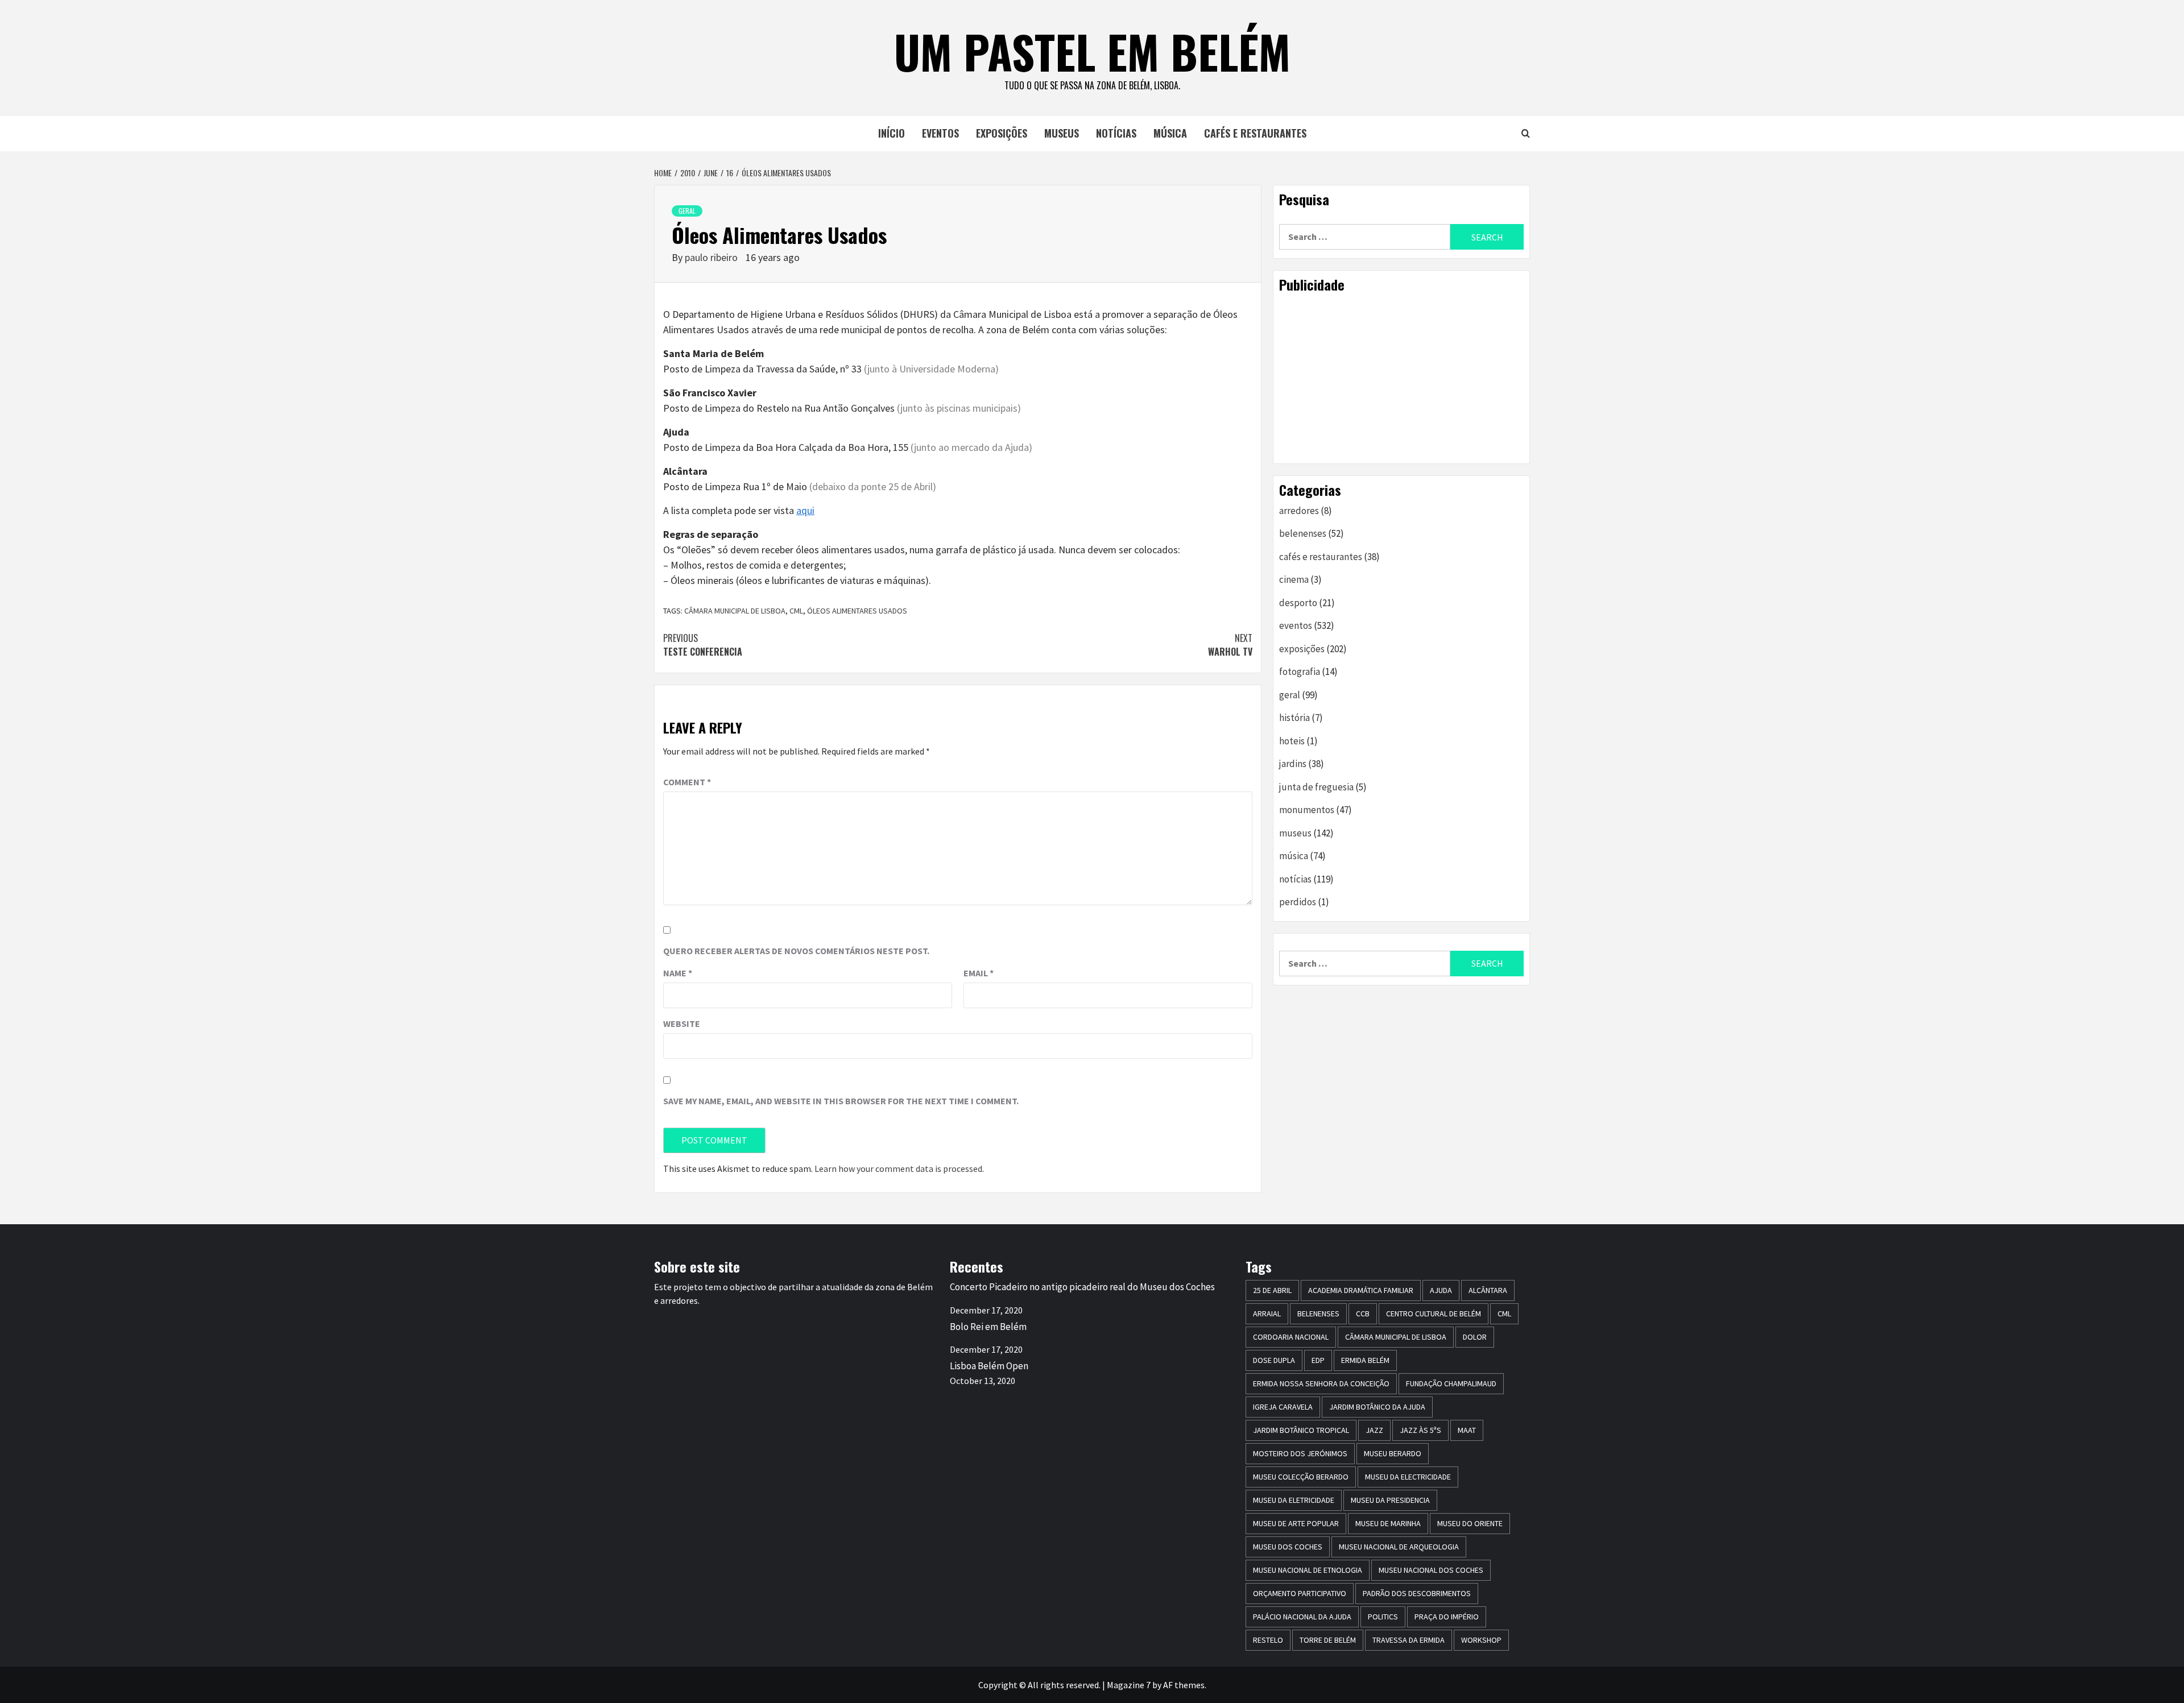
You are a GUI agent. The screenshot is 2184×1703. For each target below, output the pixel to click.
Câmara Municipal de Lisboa (735, 611)
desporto (1298, 603)
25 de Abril (1272, 1290)
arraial (1267, 1313)
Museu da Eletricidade (1294, 1500)
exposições (1002, 133)
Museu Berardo (1393, 1453)
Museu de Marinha (1388, 1523)
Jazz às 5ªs (1420, 1430)
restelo (1268, 1640)
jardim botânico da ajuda (1377, 1407)
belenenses (1303, 533)
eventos (940, 133)
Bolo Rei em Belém (988, 1327)
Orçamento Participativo (1300, 1593)
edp (1318, 1360)
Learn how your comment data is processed (898, 1169)
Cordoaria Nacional (1291, 1337)
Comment (687, 782)
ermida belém (1365, 1360)
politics (1383, 1617)
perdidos (1298, 902)
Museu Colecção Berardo (1301, 1477)
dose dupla (1274, 1360)
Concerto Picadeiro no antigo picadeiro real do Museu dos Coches (1082, 1287)
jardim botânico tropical (1301, 1430)
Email (979, 973)
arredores (1299, 511)
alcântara (1488, 1290)
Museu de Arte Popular (1296, 1523)
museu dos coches (1288, 1547)
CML (796, 611)
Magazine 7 (1129, 1685)
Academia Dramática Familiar (1361, 1290)
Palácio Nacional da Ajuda (1302, 1617)
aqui (805, 510)
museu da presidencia (1390, 1500)
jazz (1374, 1430)
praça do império (1447, 1617)
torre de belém (1328, 1640)
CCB (1363, 1313)
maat (1467, 1430)
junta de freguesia (1316, 787)
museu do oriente (1470, 1523)
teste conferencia (703, 645)
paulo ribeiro (712, 257)
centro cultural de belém (1434, 1313)
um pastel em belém (1092, 51)
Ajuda (1441, 1290)
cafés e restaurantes (1255, 133)
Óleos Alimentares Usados (857, 611)
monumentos (1307, 810)
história (1294, 718)
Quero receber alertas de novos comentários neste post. (796, 951)
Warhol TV (1230, 645)
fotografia (1300, 672)
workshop (1481, 1640)
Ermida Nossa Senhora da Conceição (1321, 1383)
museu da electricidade (1408, 1477)
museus (1062, 133)
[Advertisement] (1401, 378)
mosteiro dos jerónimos (1300, 1453)
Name (678, 973)
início (892, 133)
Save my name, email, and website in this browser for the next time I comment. (841, 1101)
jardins (1293, 764)
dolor (1475, 1337)
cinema (1294, 579)
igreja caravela (1283, 1407)
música (1170, 133)
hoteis (1292, 741)
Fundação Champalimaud (1451, 1383)
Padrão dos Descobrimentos (1417, 1593)
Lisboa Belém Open (989, 1366)
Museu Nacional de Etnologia (1308, 1570)
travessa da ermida (1409, 1640)
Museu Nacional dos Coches (1431, 1570)
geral (687, 211)
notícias (1116, 133)
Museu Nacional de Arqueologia (1399, 1547)
